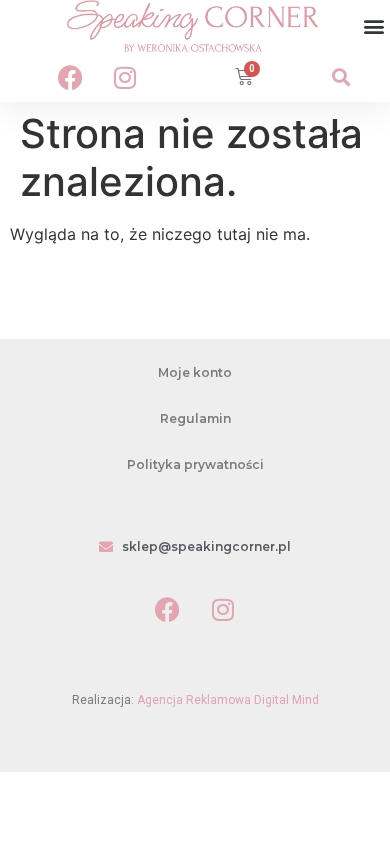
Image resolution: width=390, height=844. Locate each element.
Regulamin (195, 418)
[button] (373, 26)
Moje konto (195, 372)
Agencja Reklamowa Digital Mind (228, 700)
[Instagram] (125, 77)
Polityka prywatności (195, 464)
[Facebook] (70, 77)
